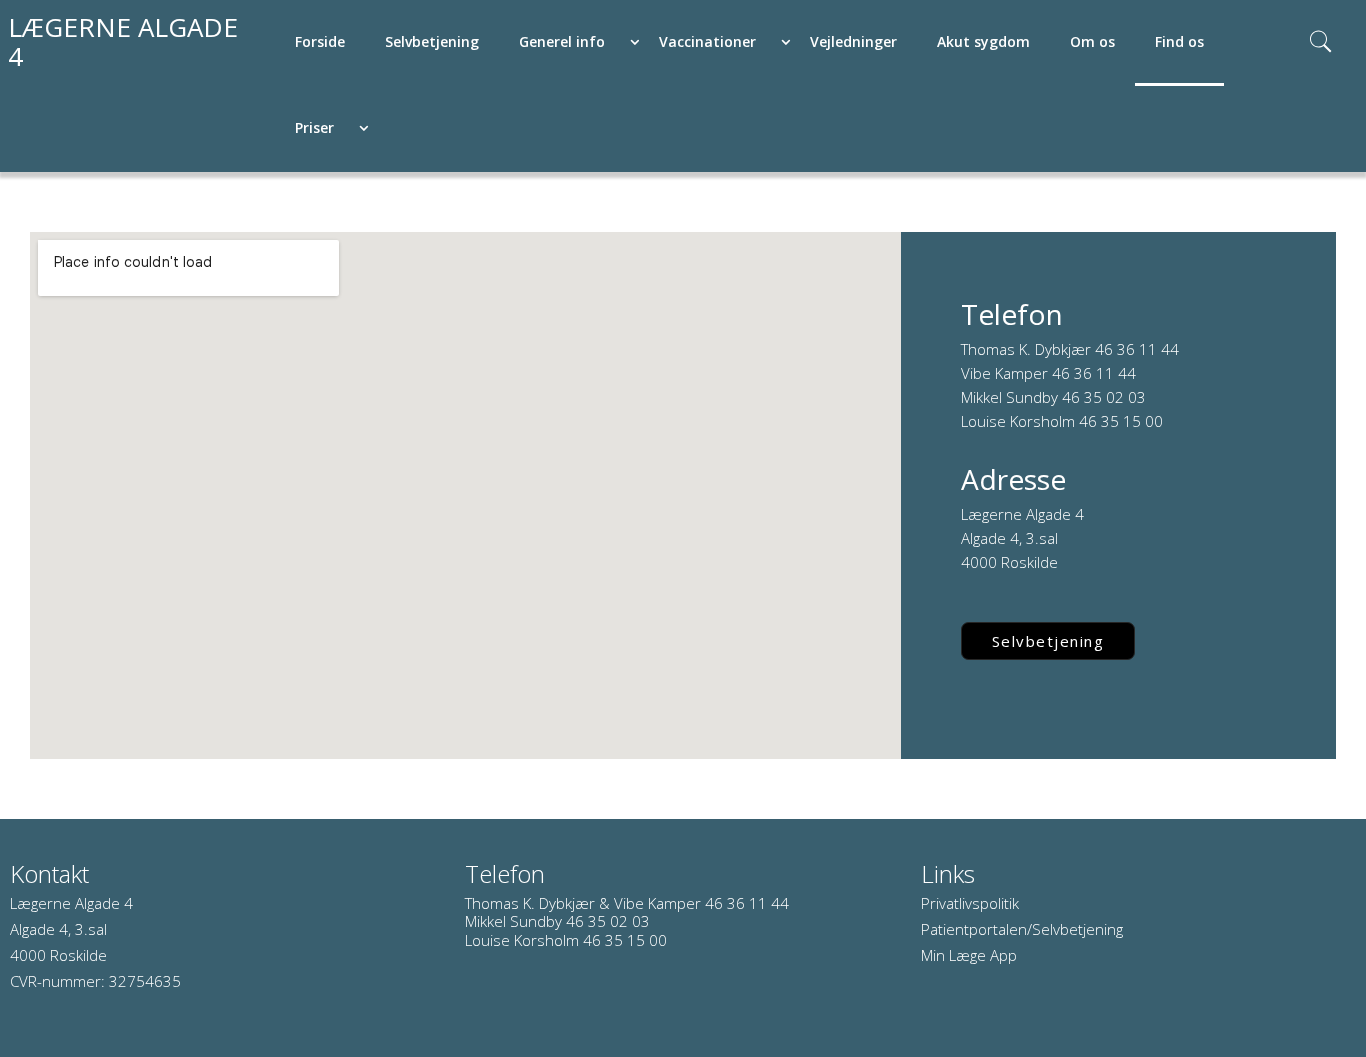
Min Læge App (969, 955)
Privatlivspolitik (970, 903)
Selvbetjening (1048, 641)
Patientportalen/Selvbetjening (1022, 929)
